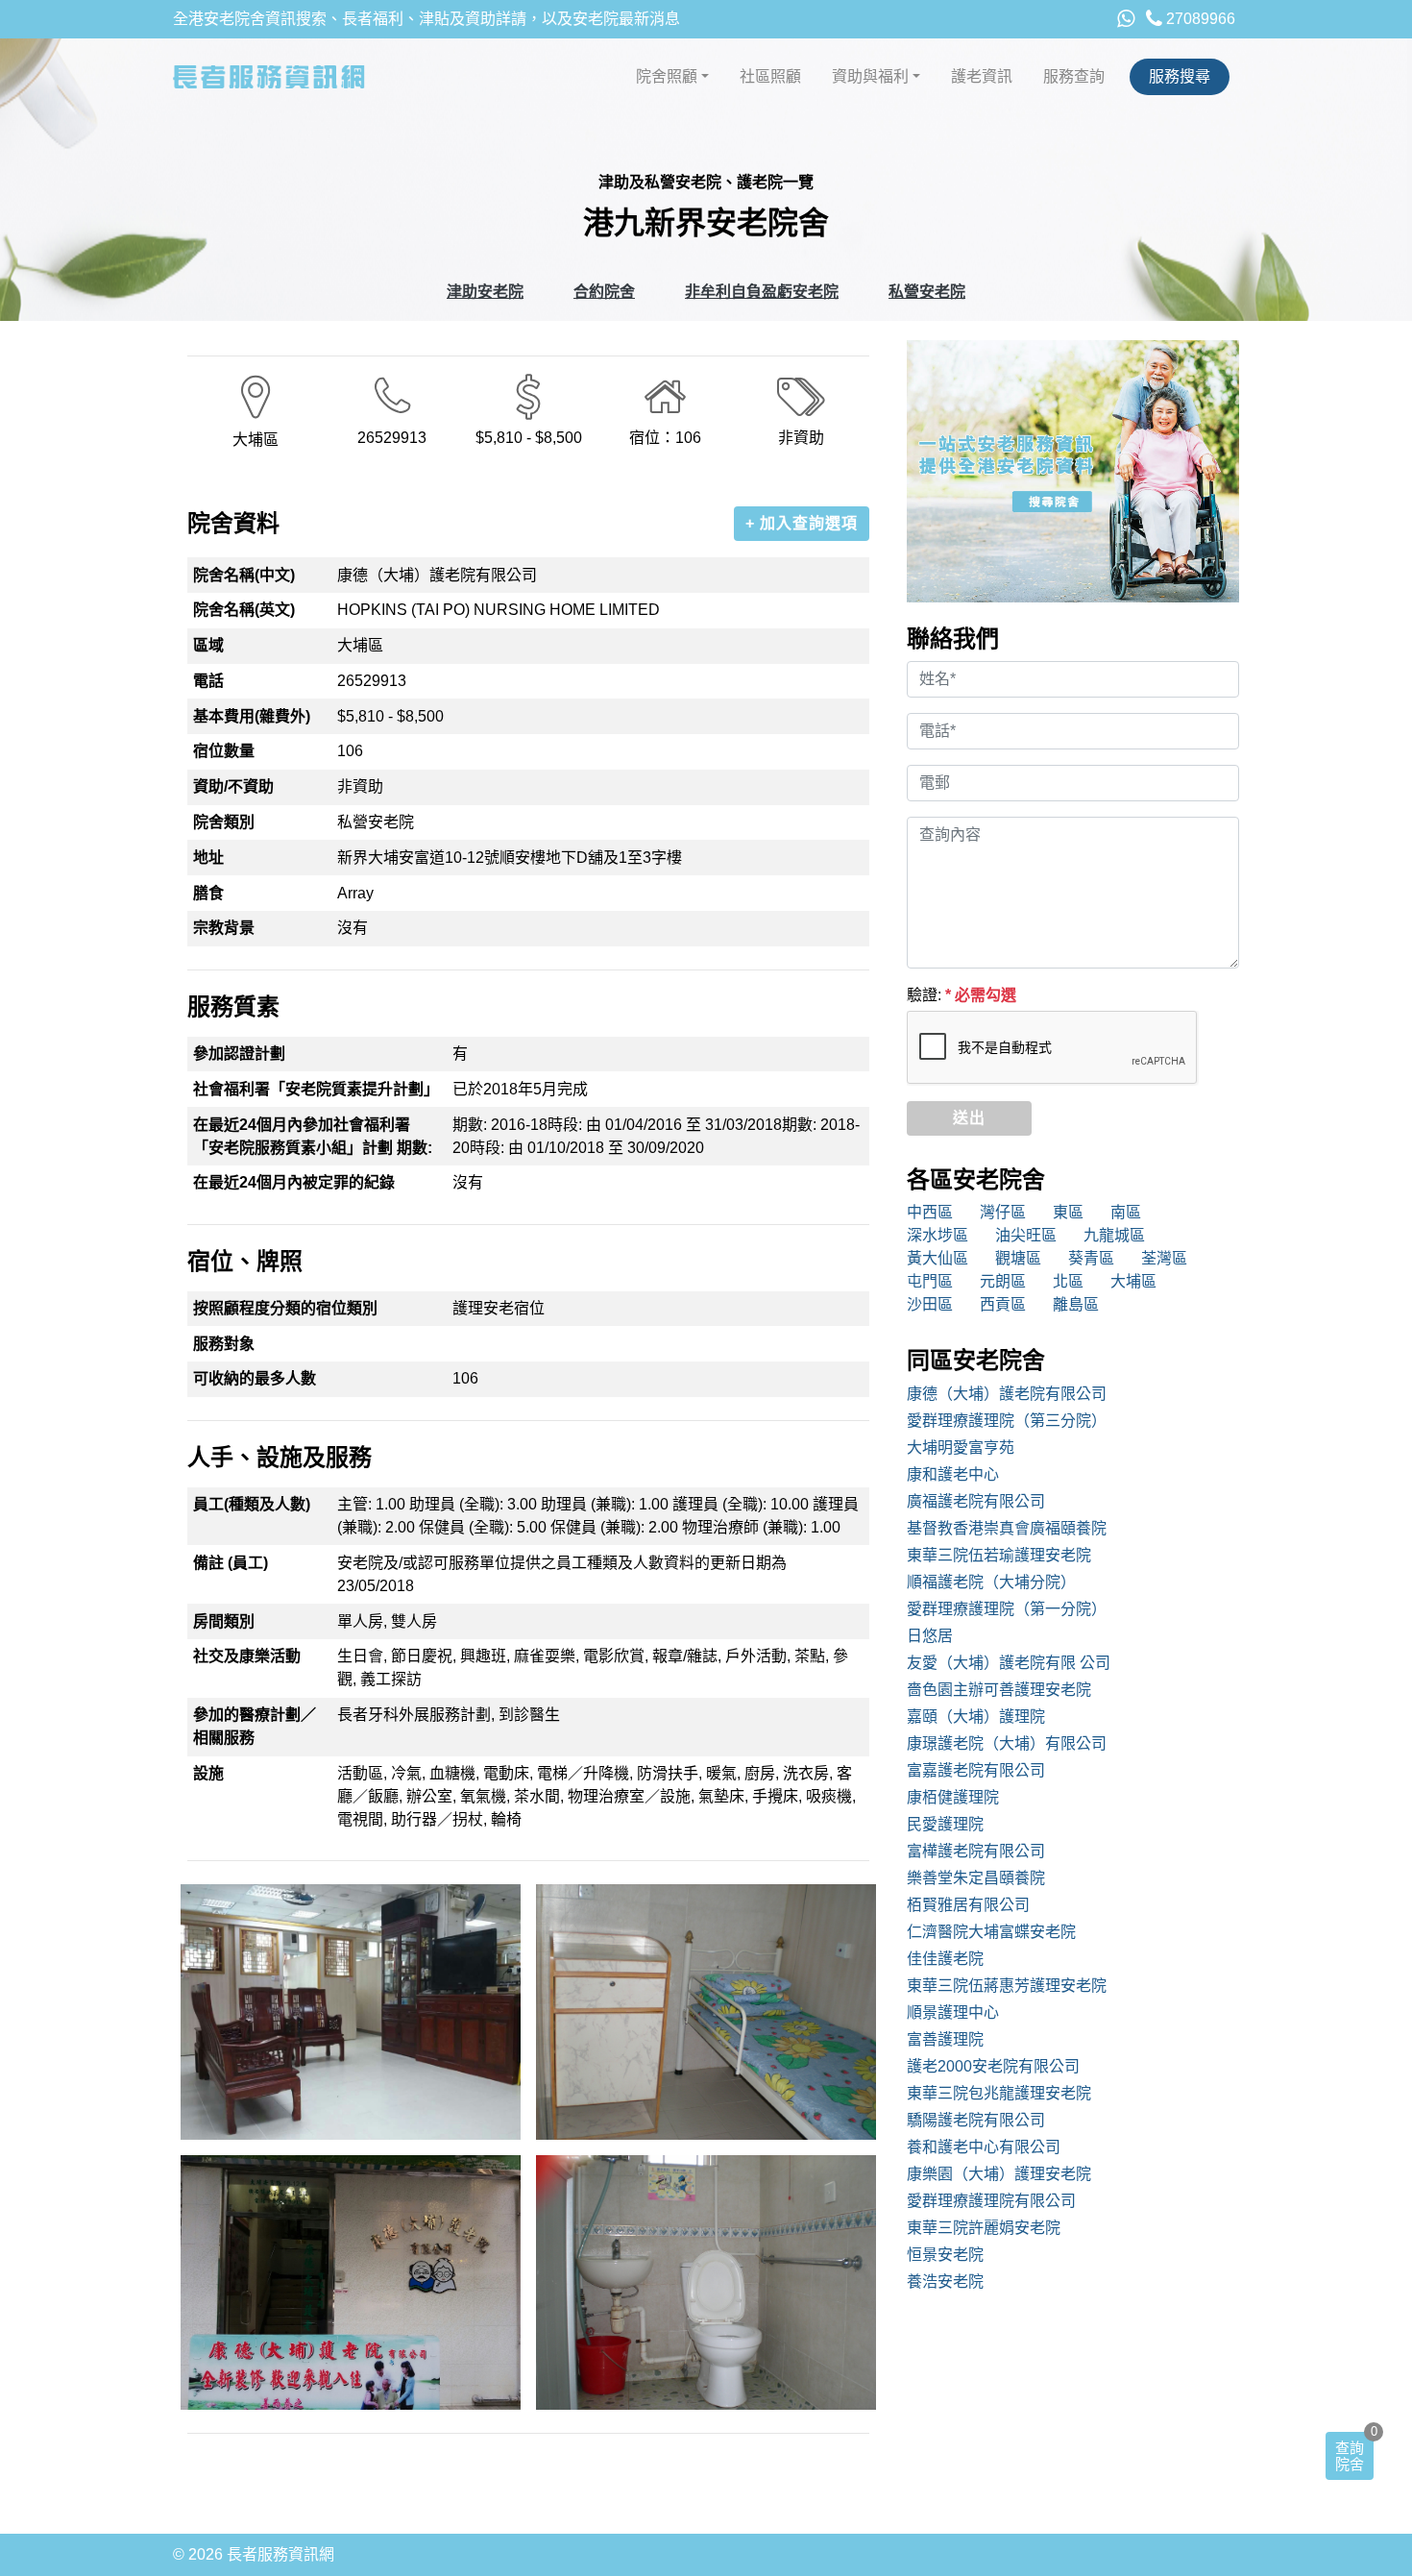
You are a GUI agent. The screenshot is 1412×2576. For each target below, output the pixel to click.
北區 (1068, 1281)
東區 (1068, 1212)
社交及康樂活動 (247, 1656)
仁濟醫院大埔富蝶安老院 (991, 1932)
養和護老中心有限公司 (984, 2147)
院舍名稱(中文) (244, 575)
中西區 (930, 1212)
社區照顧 (770, 76)
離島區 (1076, 1304)
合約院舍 (604, 292)
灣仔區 (1003, 1212)
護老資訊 (982, 76)
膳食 (208, 893)
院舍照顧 (667, 76)
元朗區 (1003, 1281)
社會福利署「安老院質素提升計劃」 (316, 1089)
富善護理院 (945, 2039)
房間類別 (224, 1621)
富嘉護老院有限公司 (976, 1770)
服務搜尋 (1180, 76)
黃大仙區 (937, 1258)
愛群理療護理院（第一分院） (1007, 1609)
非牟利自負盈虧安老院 (762, 292)
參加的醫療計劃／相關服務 (255, 1726)
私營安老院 (927, 292)
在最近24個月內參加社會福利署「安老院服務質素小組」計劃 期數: (313, 1136)
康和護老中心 (953, 1474)
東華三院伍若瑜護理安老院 (999, 1555)
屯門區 (930, 1281)
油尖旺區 (1026, 1235)
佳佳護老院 (945, 1959)
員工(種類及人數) (252, 1504)
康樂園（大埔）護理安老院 (999, 2174)
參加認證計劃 (239, 1054)
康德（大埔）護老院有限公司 (1007, 1394)
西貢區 (1003, 1304)
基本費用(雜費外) (252, 716)
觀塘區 (1018, 1258)
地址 (208, 858)
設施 (208, 1773)
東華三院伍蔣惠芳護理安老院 (1007, 1986)
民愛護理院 (945, 1824)
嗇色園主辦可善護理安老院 (999, 1690)
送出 (969, 1118)
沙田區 (930, 1304)
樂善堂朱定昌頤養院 (976, 1878)
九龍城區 (1114, 1235)
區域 (208, 645)
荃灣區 (1164, 1258)
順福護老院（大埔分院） (991, 1582)
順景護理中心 (953, 2012)
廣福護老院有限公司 (976, 1501)
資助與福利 (870, 76)
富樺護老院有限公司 (976, 1851)
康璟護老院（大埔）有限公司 (1007, 1743)
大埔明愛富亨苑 (961, 1447)
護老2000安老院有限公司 (993, 2066)
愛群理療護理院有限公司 (991, 2201)
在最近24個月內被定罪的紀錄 (294, 1182)
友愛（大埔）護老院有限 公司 (1009, 1663)
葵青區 (1091, 1258)
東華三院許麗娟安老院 (984, 2228)
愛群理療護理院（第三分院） (1007, 1421)
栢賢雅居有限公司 (968, 1905)
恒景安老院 (945, 2255)
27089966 (1199, 19)
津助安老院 (485, 292)
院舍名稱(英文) (244, 610)
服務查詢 (1074, 76)
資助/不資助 (233, 786)
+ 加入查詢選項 (802, 523)
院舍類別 (224, 822)
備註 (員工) (231, 1563)
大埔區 (1133, 1281)
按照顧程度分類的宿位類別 (285, 1308)
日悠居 (930, 1636)
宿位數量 (224, 751)
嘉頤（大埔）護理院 (976, 1717)
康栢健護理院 (953, 1797)
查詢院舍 (1350, 2456)
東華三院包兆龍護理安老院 (999, 2093)
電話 (208, 681)
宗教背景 (224, 928)
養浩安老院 (945, 2282)
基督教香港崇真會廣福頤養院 (1007, 1528)
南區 (1126, 1212)
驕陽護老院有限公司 (976, 2120)
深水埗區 (937, 1235)
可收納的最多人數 (255, 1378)
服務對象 (224, 1344)
